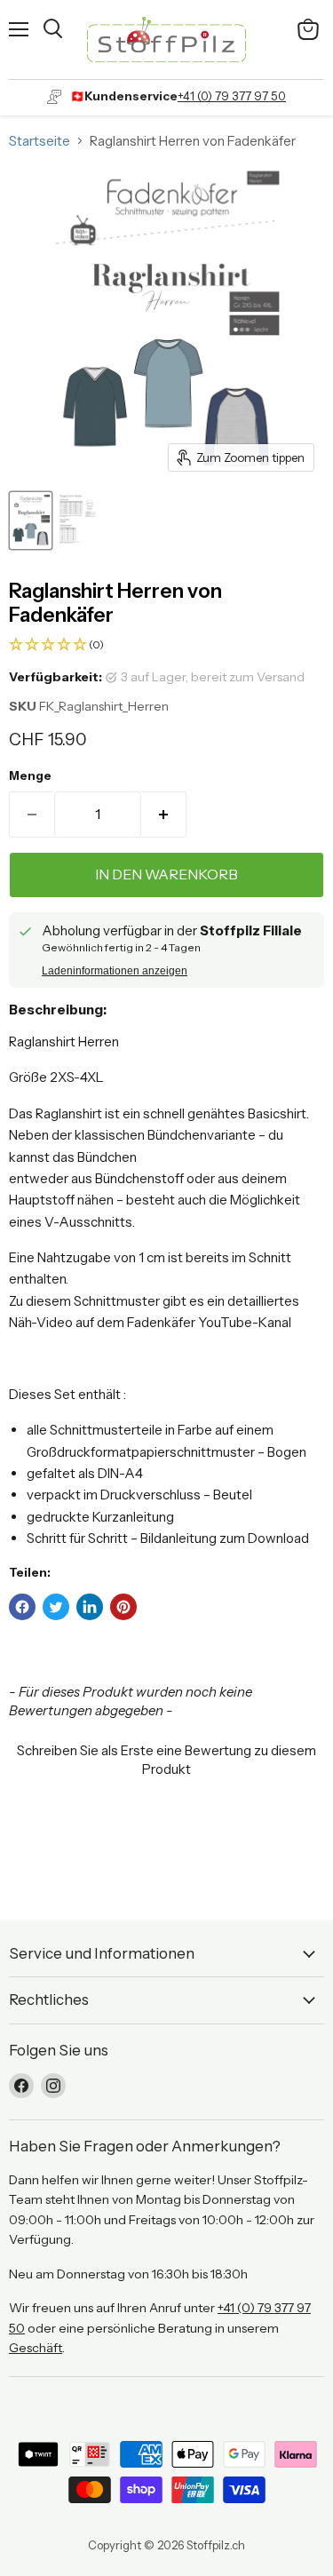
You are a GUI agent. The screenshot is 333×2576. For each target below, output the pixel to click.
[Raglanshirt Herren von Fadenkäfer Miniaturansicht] (31, 521)
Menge (30, 776)
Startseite (40, 141)
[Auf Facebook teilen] (22, 1607)
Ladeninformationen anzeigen (115, 971)
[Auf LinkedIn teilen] (90, 1607)
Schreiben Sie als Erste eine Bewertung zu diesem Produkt (166, 1760)
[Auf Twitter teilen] (56, 1607)
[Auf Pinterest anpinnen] (123, 1607)
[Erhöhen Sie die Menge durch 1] (164, 815)
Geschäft (36, 2348)
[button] (166, 645)
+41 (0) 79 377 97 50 (232, 96)
